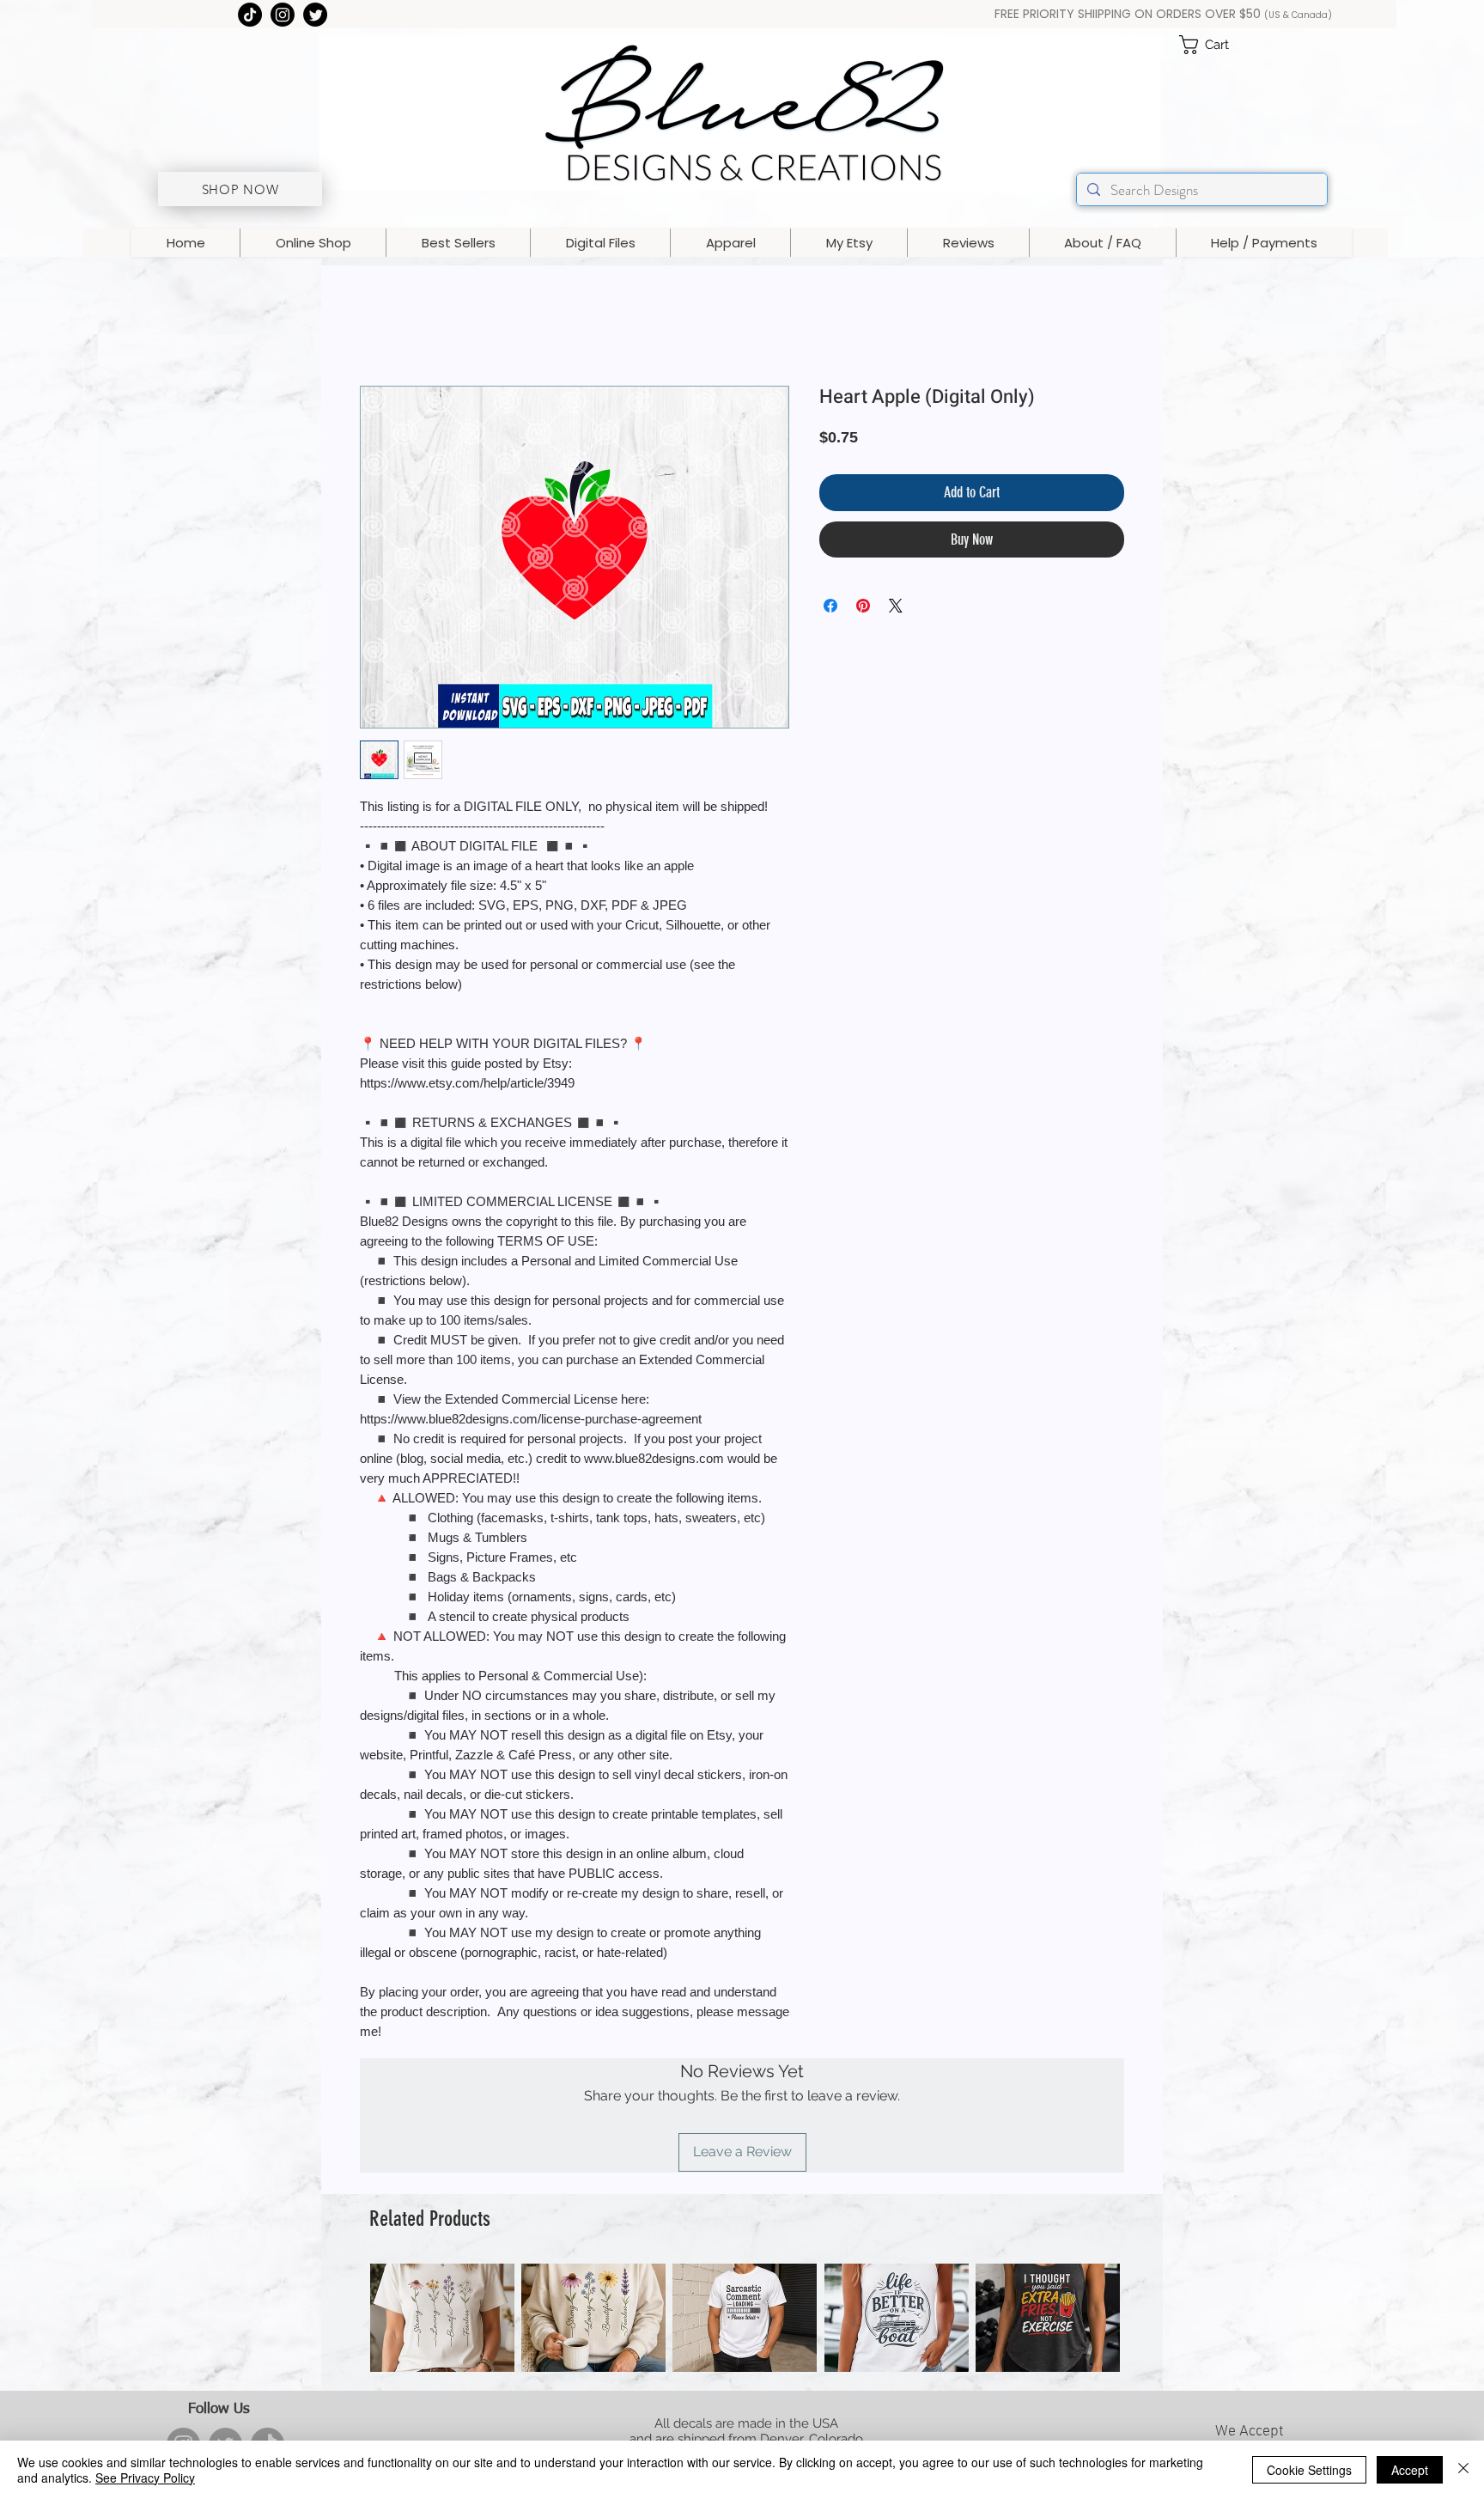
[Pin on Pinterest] (863, 606)
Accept (1410, 2470)
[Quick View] (442, 2318)
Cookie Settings (1309, 2470)
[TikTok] (250, 15)
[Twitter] (315, 15)
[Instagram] (283, 15)
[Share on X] (896, 606)
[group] (745, 2318)
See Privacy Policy (145, 2478)
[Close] (1463, 2470)
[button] (1215, 45)
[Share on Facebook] (830, 606)
